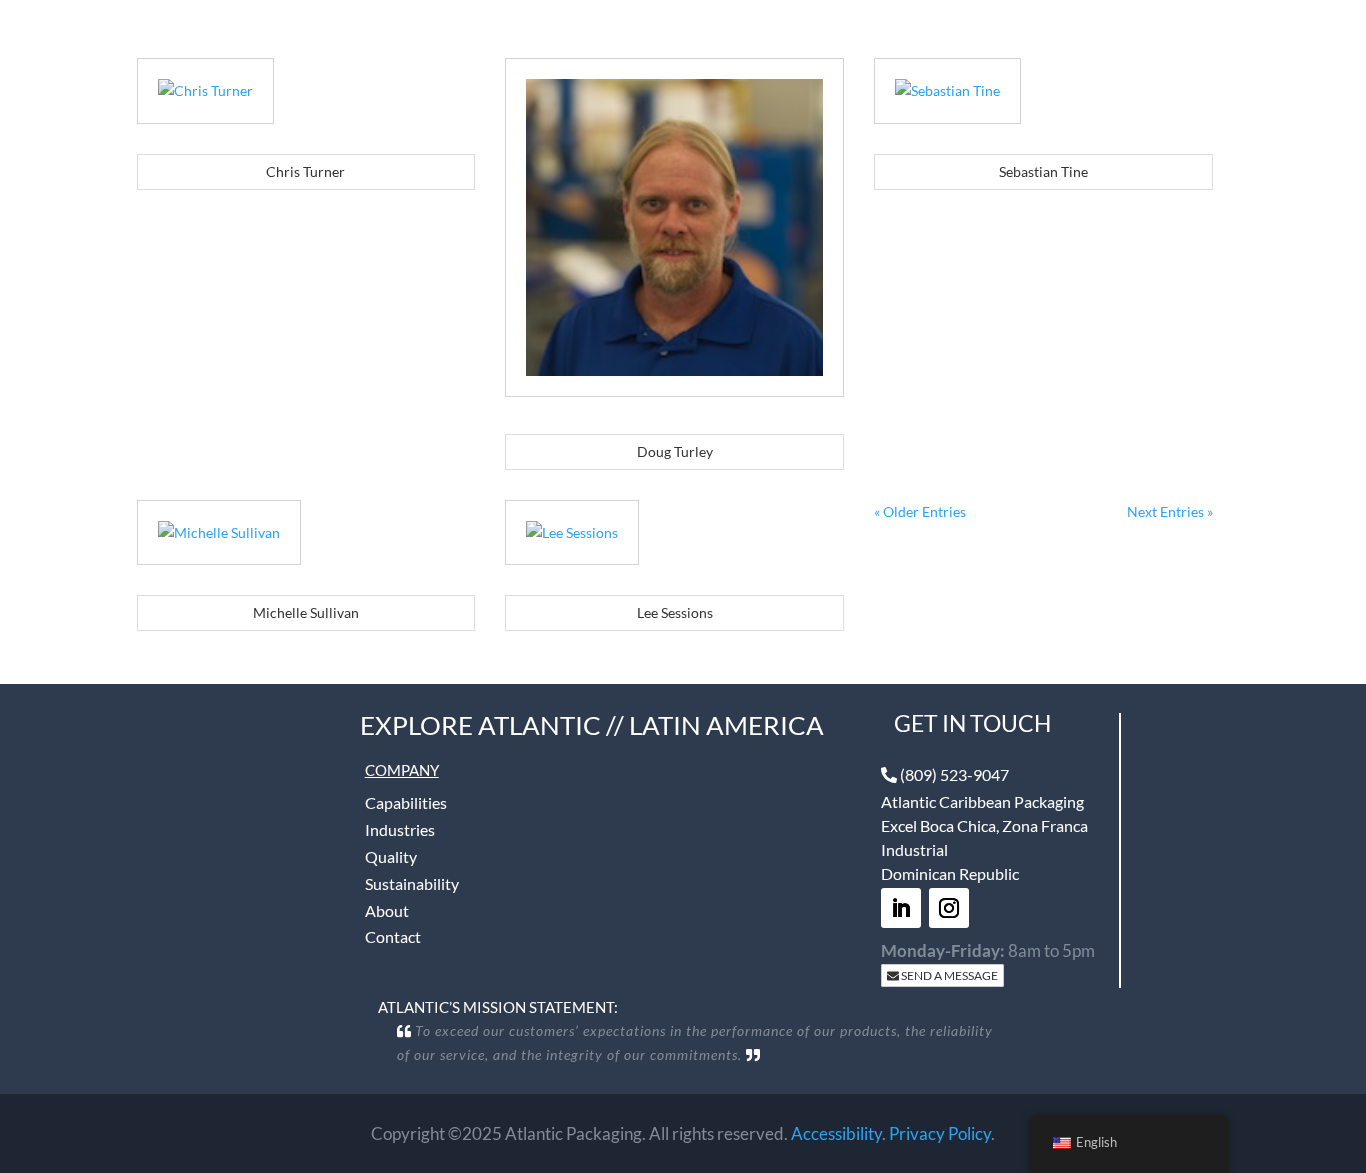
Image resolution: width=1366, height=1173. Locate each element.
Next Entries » (1170, 511)
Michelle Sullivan (306, 612)
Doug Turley (675, 451)
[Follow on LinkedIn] (901, 908)
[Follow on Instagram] (949, 908)
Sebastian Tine (1043, 171)
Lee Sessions (675, 612)
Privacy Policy (940, 1133)
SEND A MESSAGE (948, 975)
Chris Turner (305, 171)
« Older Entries (920, 511)
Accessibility (836, 1133)
